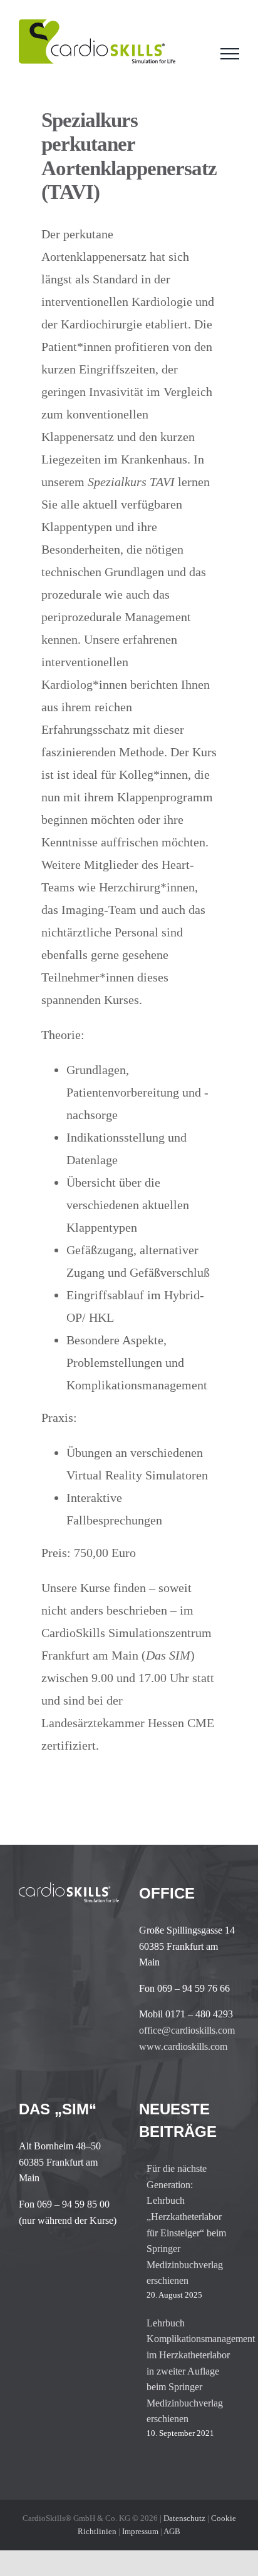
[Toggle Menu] (230, 54)
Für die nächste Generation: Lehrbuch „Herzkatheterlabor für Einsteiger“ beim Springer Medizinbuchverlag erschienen (186, 2224)
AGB (172, 2531)
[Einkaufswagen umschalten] (195, 54)
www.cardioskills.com (183, 2046)
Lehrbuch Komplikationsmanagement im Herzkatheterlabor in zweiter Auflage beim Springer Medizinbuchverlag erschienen (190, 2371)
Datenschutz (184, 2518)
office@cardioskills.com (187, 2030)
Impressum (140, 2531)
